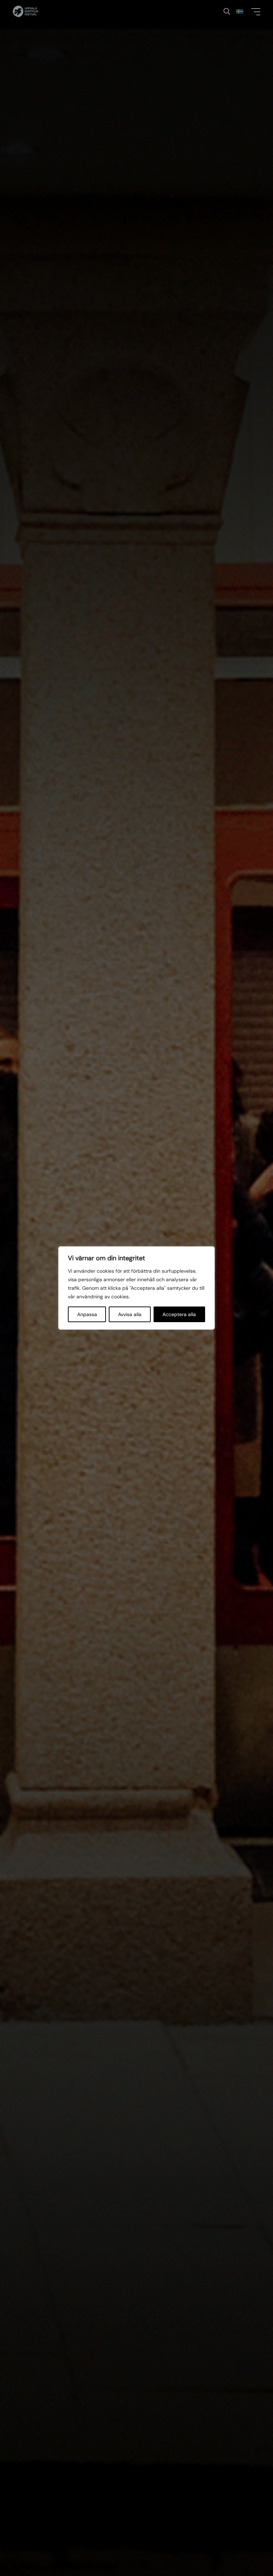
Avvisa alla (130, 1314)
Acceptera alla (179, 1314)
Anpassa (87, 1314)
